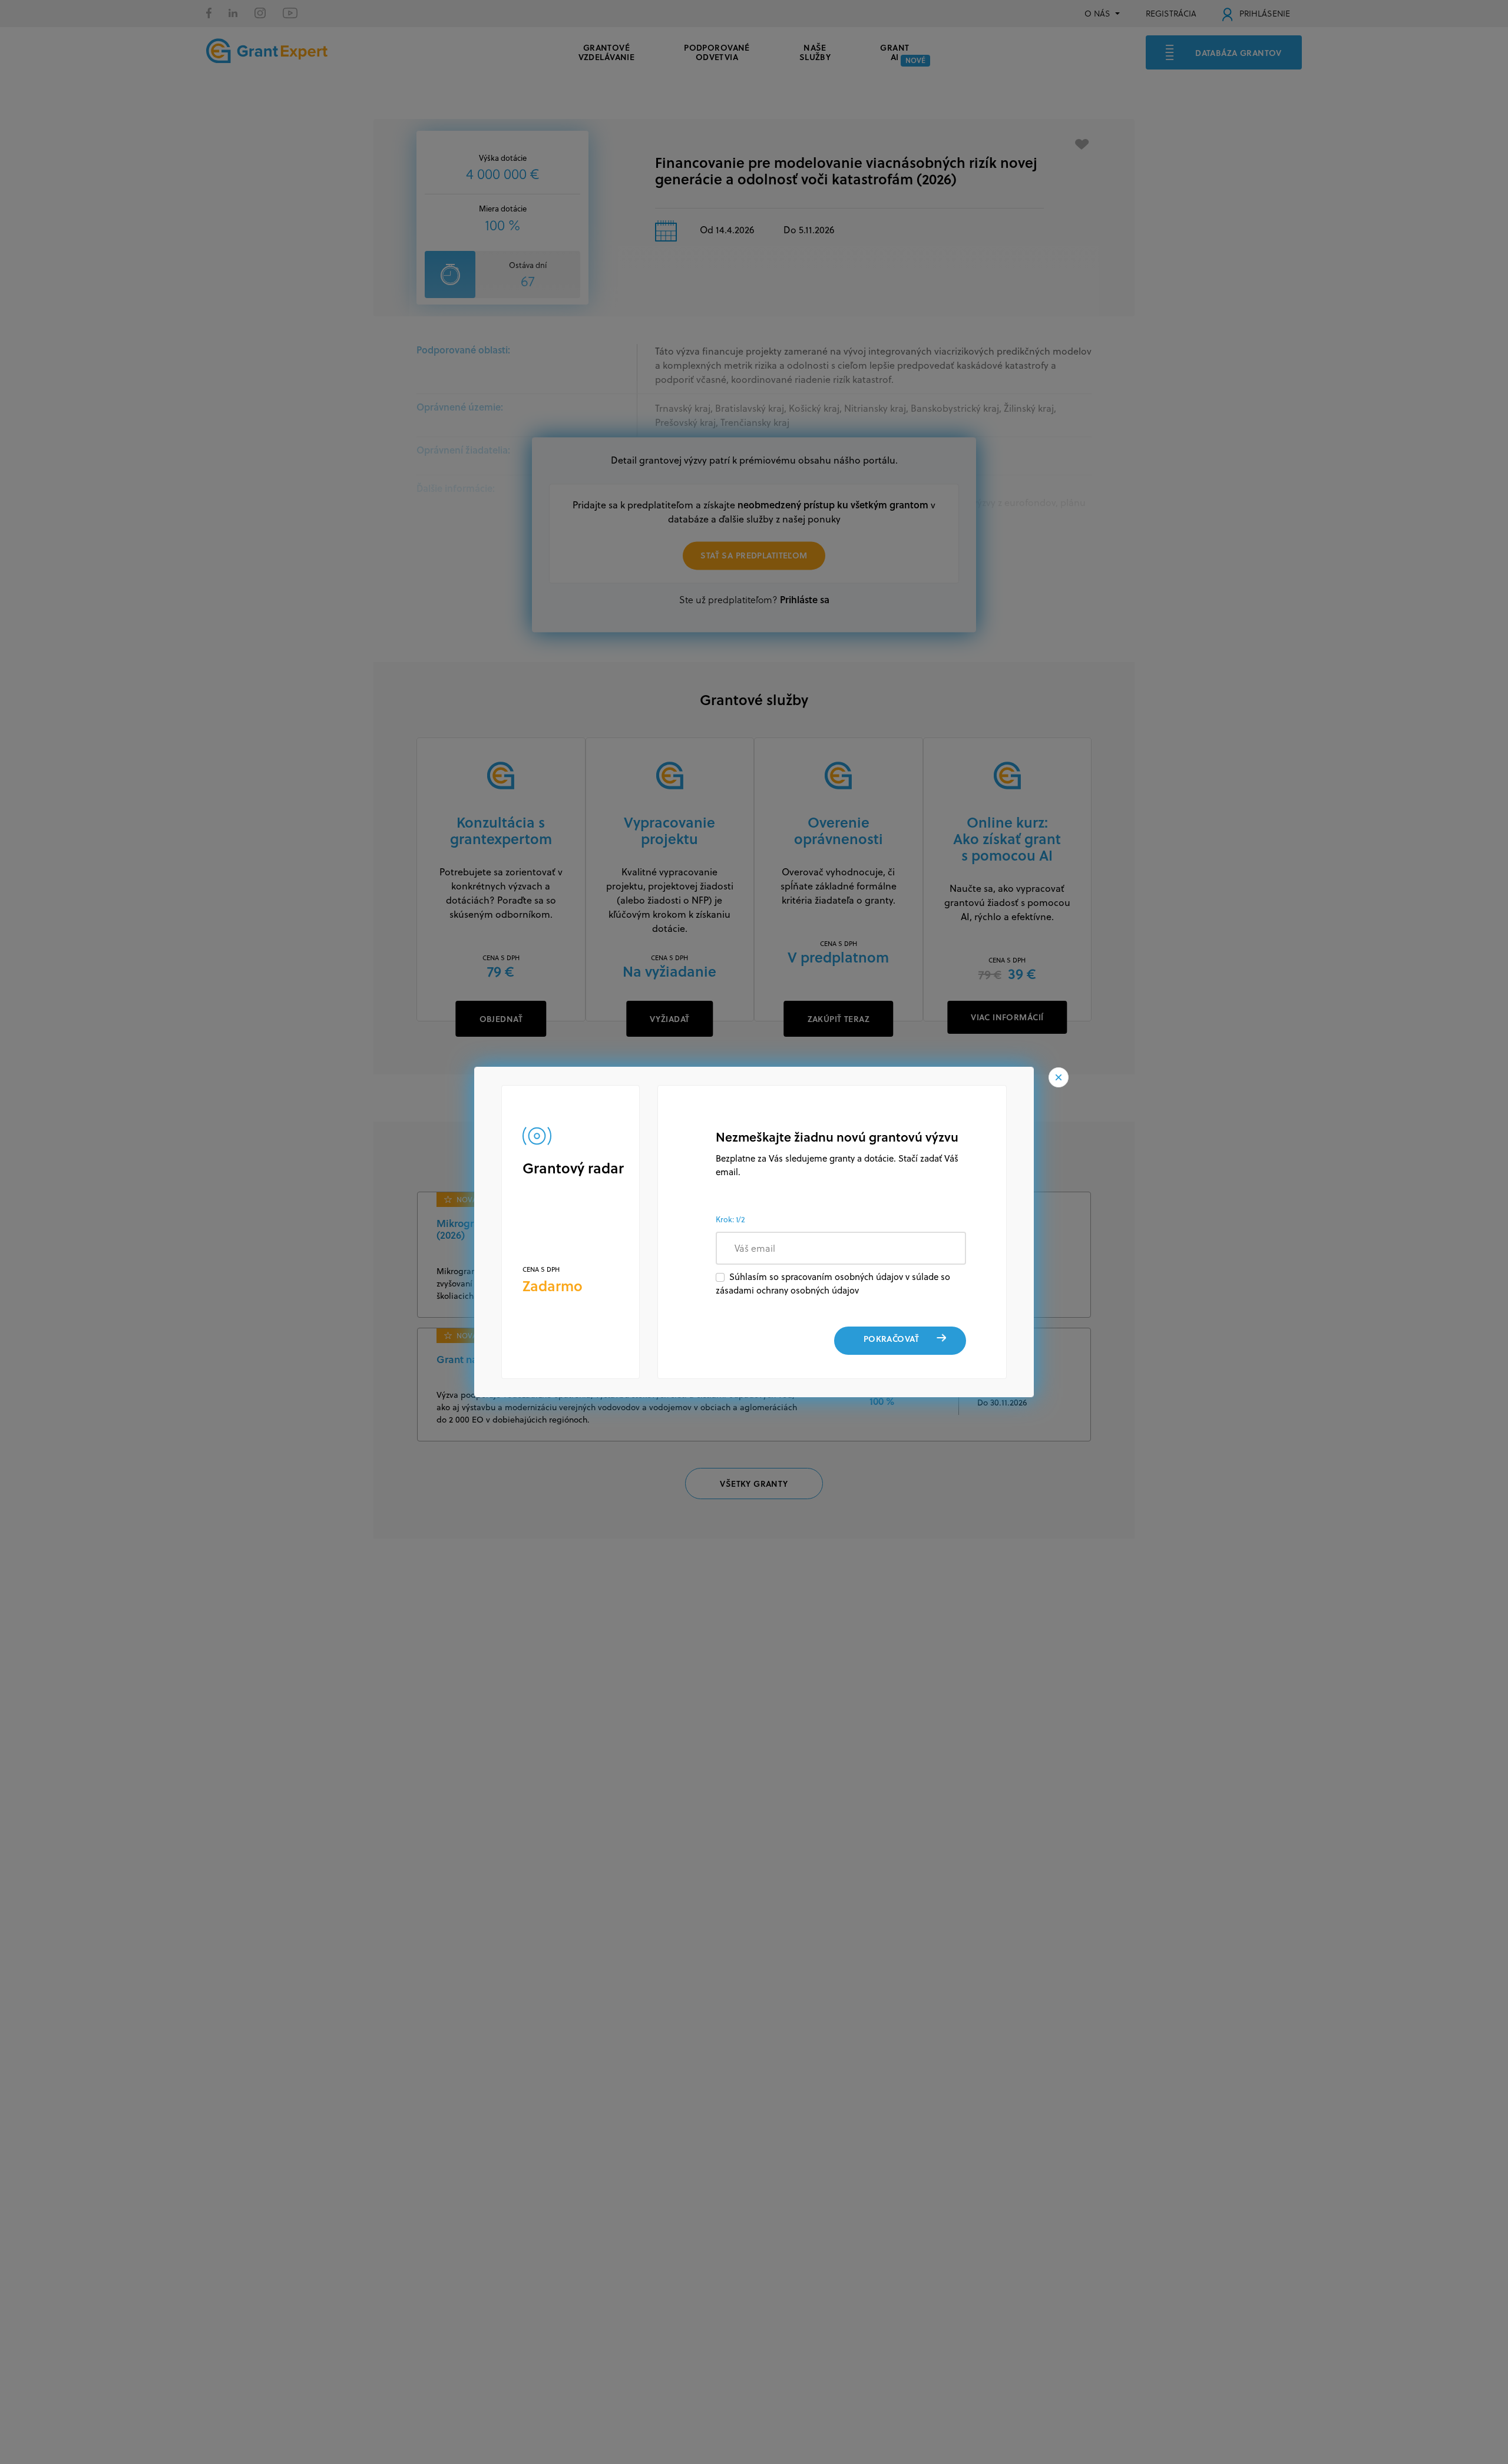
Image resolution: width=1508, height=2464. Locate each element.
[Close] (1059, 1077)
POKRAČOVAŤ (891, 1339)
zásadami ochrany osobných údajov (787, 1290)
